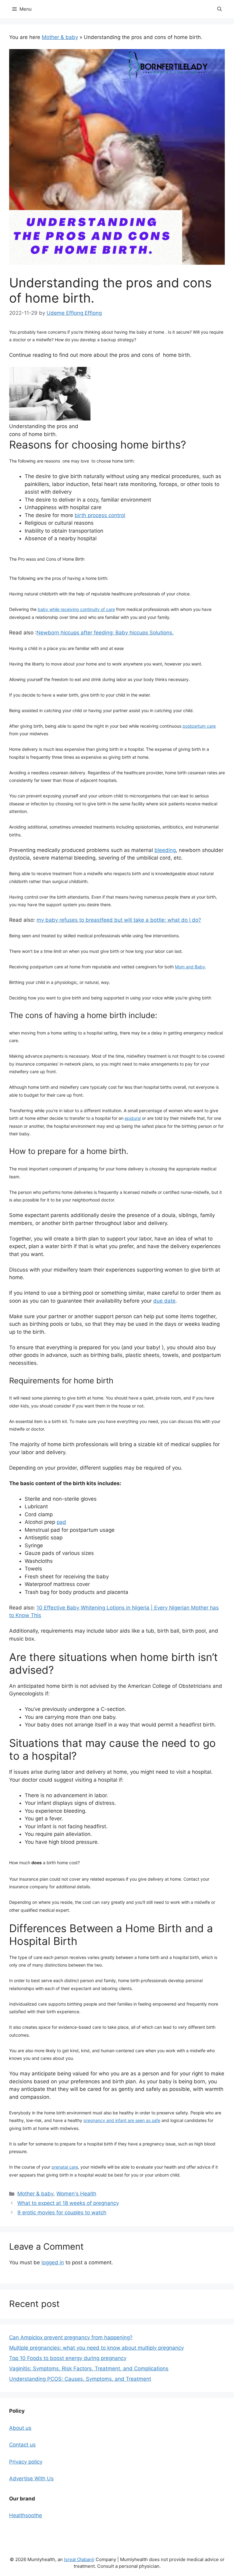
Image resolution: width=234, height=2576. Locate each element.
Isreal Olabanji (79, 2559)
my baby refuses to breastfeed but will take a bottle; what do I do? (119, 920)
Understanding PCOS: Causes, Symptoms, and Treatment (80, 2379)
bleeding (165, 850)
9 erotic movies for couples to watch (62, 2212)
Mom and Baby (190, 967)
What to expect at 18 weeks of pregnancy (68, 2203)
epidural (133, 1118)
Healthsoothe (26, 2515)
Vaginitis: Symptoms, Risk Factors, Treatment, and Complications (89, 2368)
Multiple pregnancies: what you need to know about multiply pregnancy (96, 2348)
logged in (53, 2262)
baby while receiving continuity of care (76, 609)
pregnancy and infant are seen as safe (122, 2120)
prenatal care (65, 2167)
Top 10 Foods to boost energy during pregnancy (68, 2358)
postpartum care (199, 726)
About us (20, 2428)
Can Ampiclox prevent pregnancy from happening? (71, 2337)
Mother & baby (60, 37)
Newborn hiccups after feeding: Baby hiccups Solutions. (105, 633)
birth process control (100, 515)
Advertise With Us (31, 2478)
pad (61, 1522)
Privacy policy (26, 2462)
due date (164, 1301)
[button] (220, 9)
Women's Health (76, 2194)
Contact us (22, 2445)
